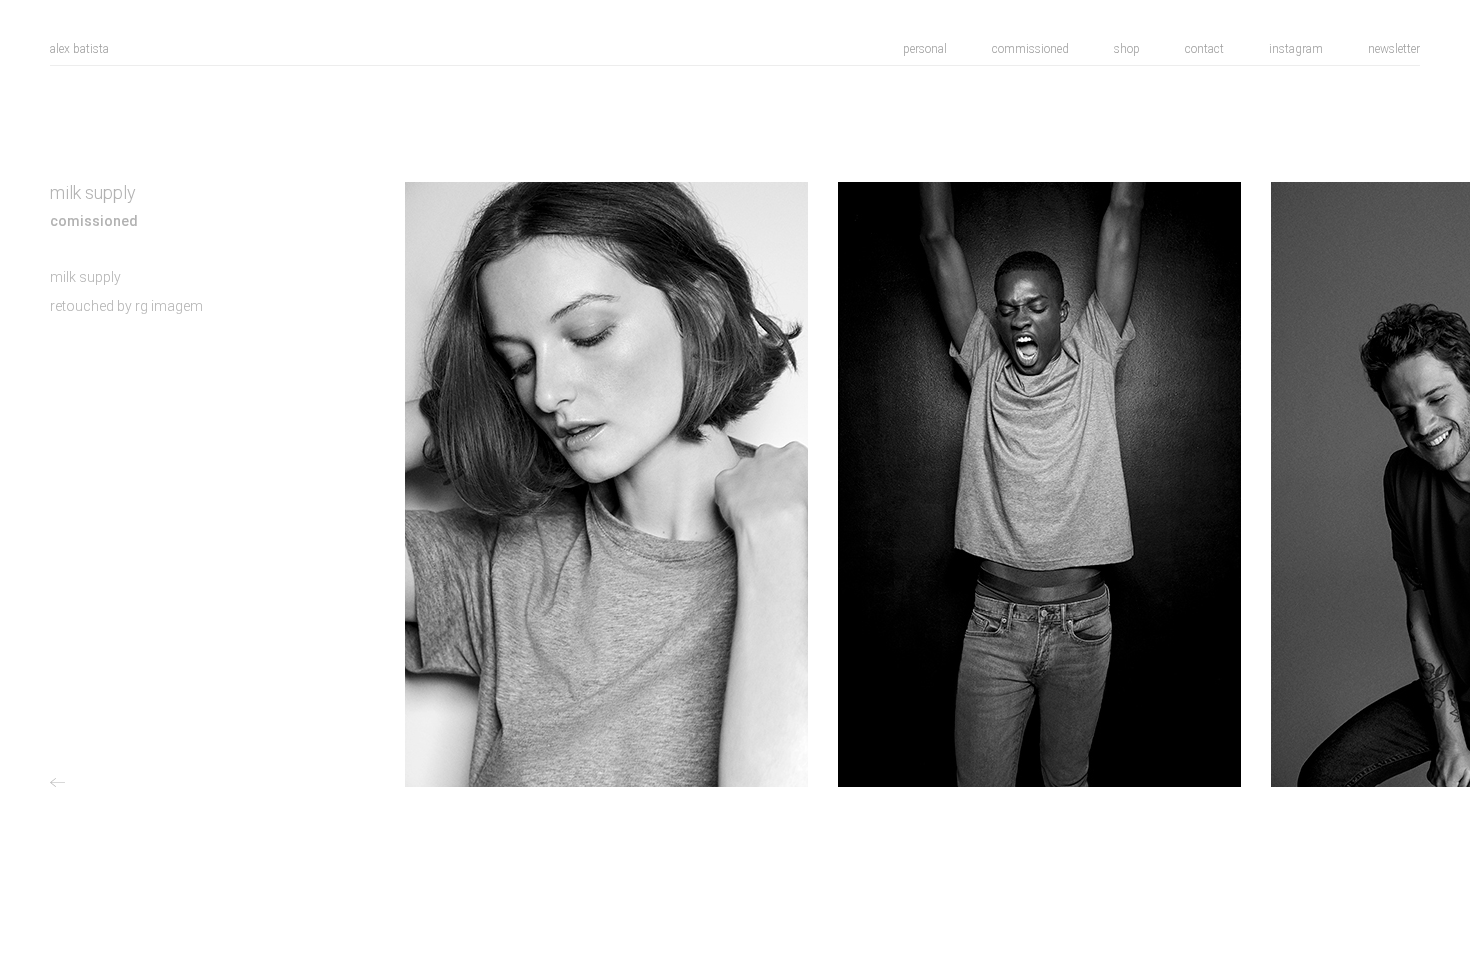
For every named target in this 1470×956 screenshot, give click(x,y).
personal (925, 49)
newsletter (1394, 49)
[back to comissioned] (60, 783)
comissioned (94, 221)
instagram (1296, 49)
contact (1204, 49)
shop (1127, 49)
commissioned (1030, 49)
